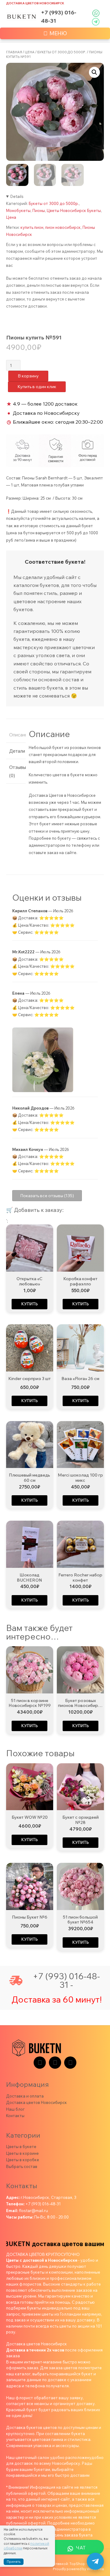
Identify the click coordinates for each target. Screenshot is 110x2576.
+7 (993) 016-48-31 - (66, 1980)
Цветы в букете (21, 2147)
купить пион (32, 227)
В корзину (28, 376)
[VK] (55, 2063)
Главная (14, 52)
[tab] (16, 735)
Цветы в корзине (22, 2153)
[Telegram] (40, 2063)
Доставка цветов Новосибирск (35, 3)
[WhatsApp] (70, 2063)
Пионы (39, 210)
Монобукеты (18, 210)
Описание (16, 735)
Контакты (15, 2116)
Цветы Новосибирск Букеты (74, 210)
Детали (16, 751)
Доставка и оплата (25, 2096)
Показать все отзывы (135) (47, 1196)
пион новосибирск (63, 227)
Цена (30, 52)
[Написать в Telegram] (95, 2561)
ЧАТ (81, 2548)
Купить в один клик (37, 387)
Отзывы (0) (16, 771)
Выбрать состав (22, 2166)
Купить (29, 1304)
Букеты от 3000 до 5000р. (62, 52)
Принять (14, 2562)
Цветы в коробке (23, 2160)
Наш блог (15, 2109)
